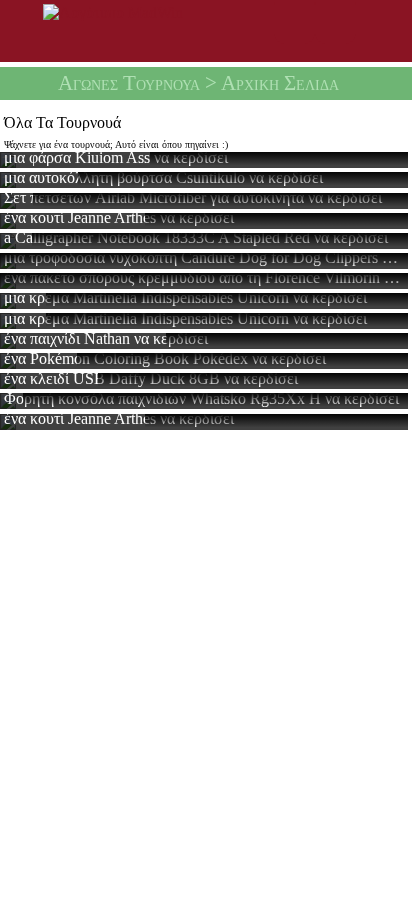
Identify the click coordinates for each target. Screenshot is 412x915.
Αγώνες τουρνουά (129, 83)
